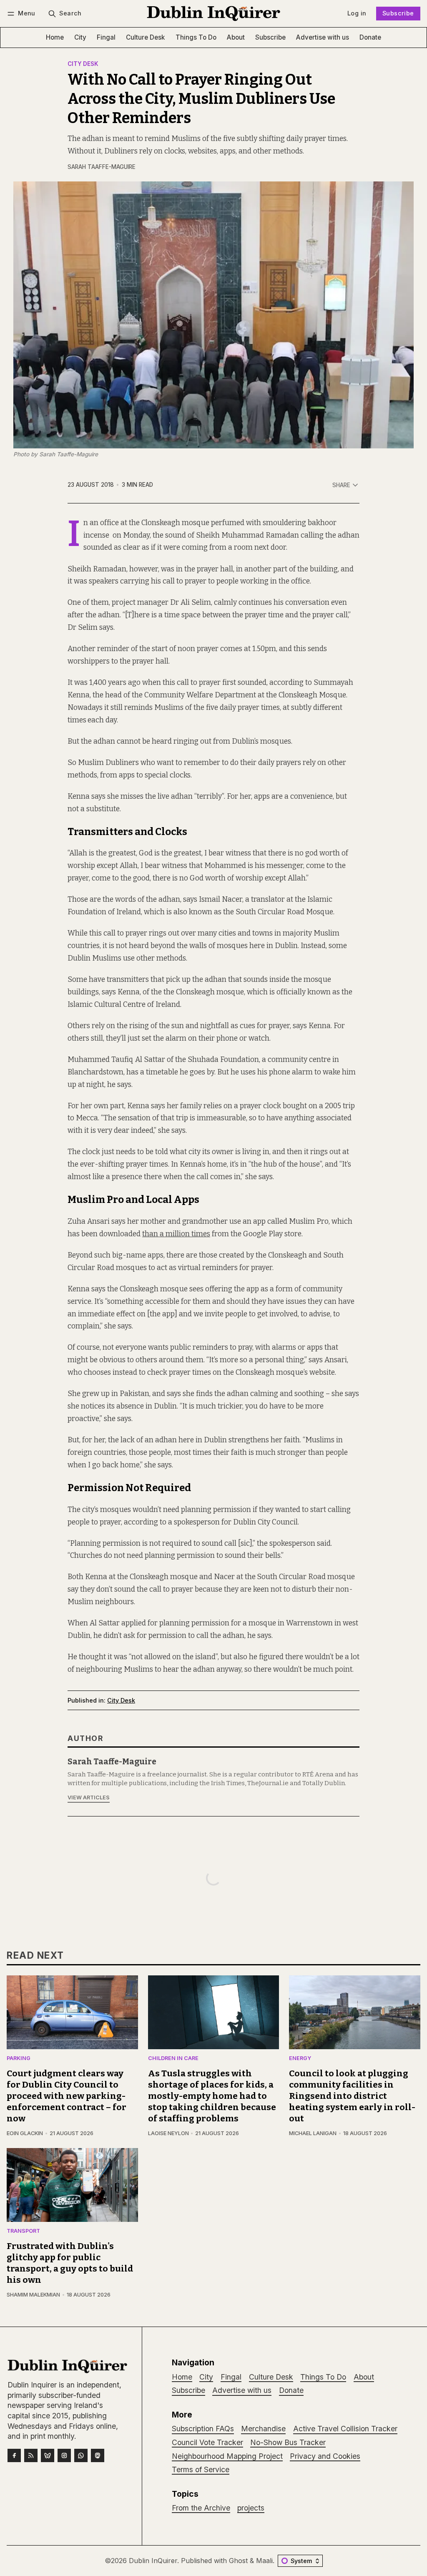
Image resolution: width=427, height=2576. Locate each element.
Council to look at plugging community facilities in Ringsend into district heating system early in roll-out (352, 2096)
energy (300, 2059)
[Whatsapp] (81, 2455)
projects (251, 2508)
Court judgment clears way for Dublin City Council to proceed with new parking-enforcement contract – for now (67, 2096)
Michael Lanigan (313, 2133)
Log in (357, 13)
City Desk (83, 64)
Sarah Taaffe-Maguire (102, 167)
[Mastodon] (98, 2455)
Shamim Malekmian (33, 2295)
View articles (89, 1797)
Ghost (238, 2561)
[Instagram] (64, 2455)
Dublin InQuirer (153, 2561)
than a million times (176, 1234)
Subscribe (398, 13)
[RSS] (31, 2455)
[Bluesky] (48, 2455)
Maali (264, 2561)
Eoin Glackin (25, 2133)
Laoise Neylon (168, 2133)
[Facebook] (14, 2455)
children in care (173, 2059)
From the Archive (201, 2508)
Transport (23, 2231)
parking (19, 2059)
